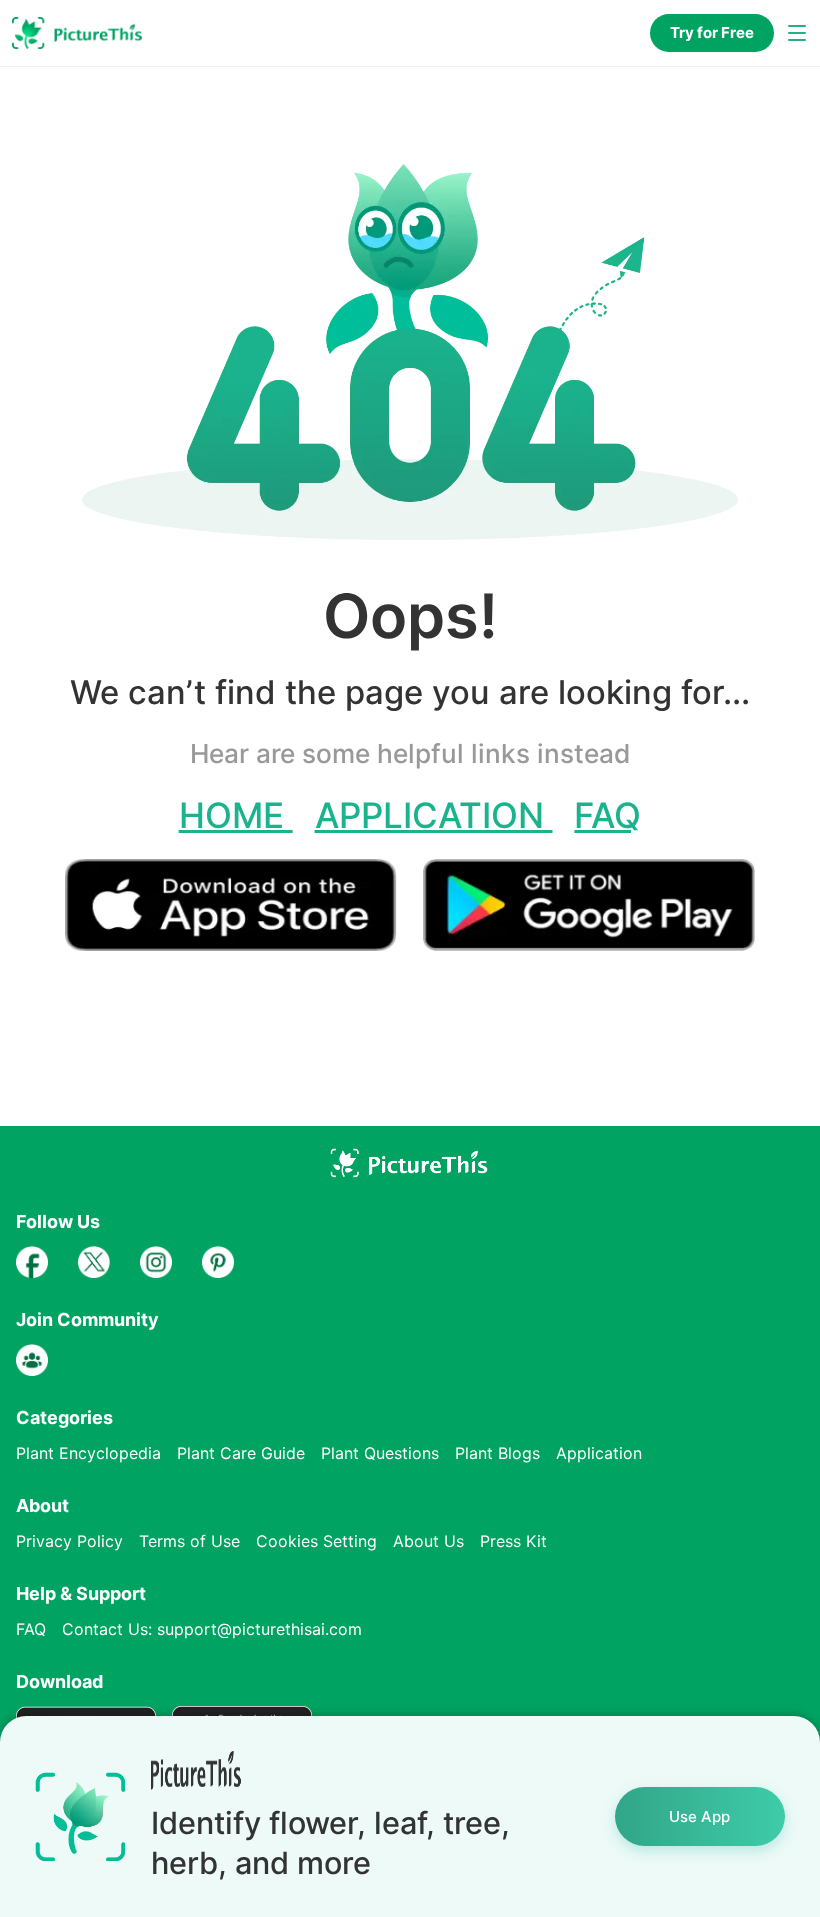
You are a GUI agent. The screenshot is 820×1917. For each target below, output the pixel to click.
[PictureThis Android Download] (589, 942)
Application (434, 815)
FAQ (607, 815)
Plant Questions (380, 1453)
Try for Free (712, 32)
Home (236, 815)
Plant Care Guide (241, 1453)
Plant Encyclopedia (88, 1453)
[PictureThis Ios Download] (244, 942)
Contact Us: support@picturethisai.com (212, 1629)
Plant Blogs (497, 1453)
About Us (428, 1541)
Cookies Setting (316, 1541)
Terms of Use (189, 1541)
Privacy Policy (69, 1541)
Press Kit (513, 1541)
